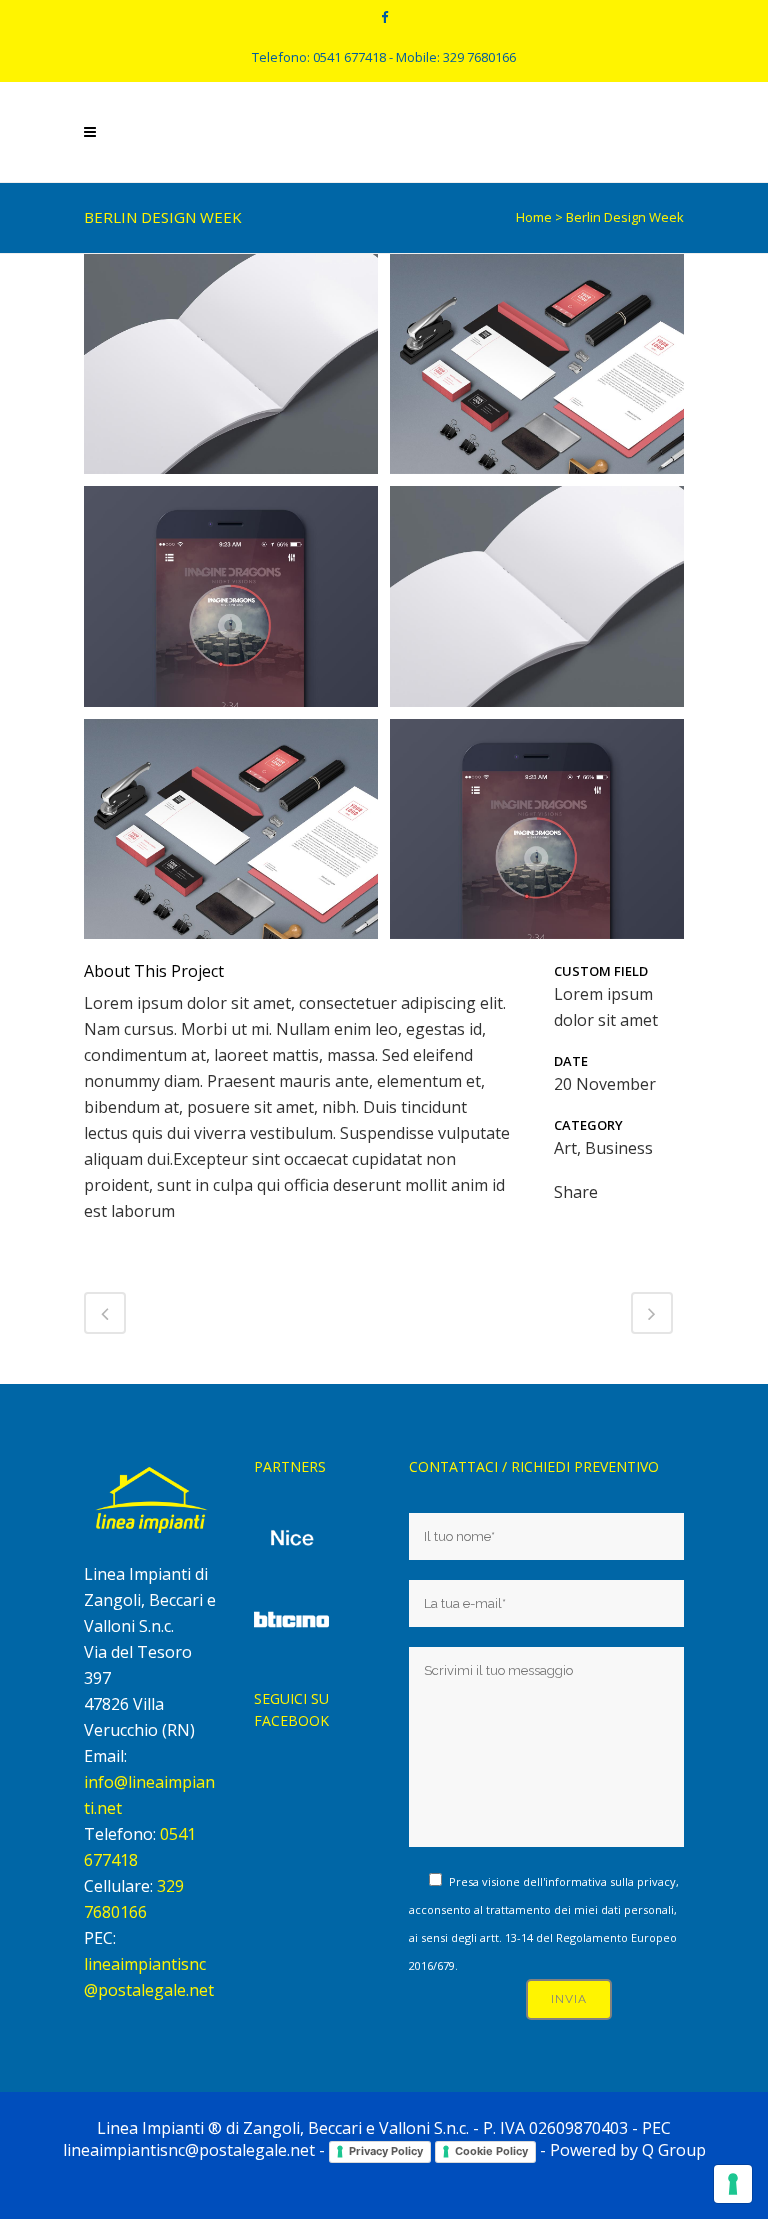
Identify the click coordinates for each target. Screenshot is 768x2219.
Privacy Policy (386, 2151)
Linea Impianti (150, 2128)
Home (534, 217)
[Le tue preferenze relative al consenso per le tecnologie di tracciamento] (733, 2184)
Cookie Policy (491, 2151)
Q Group (674, 2150)
